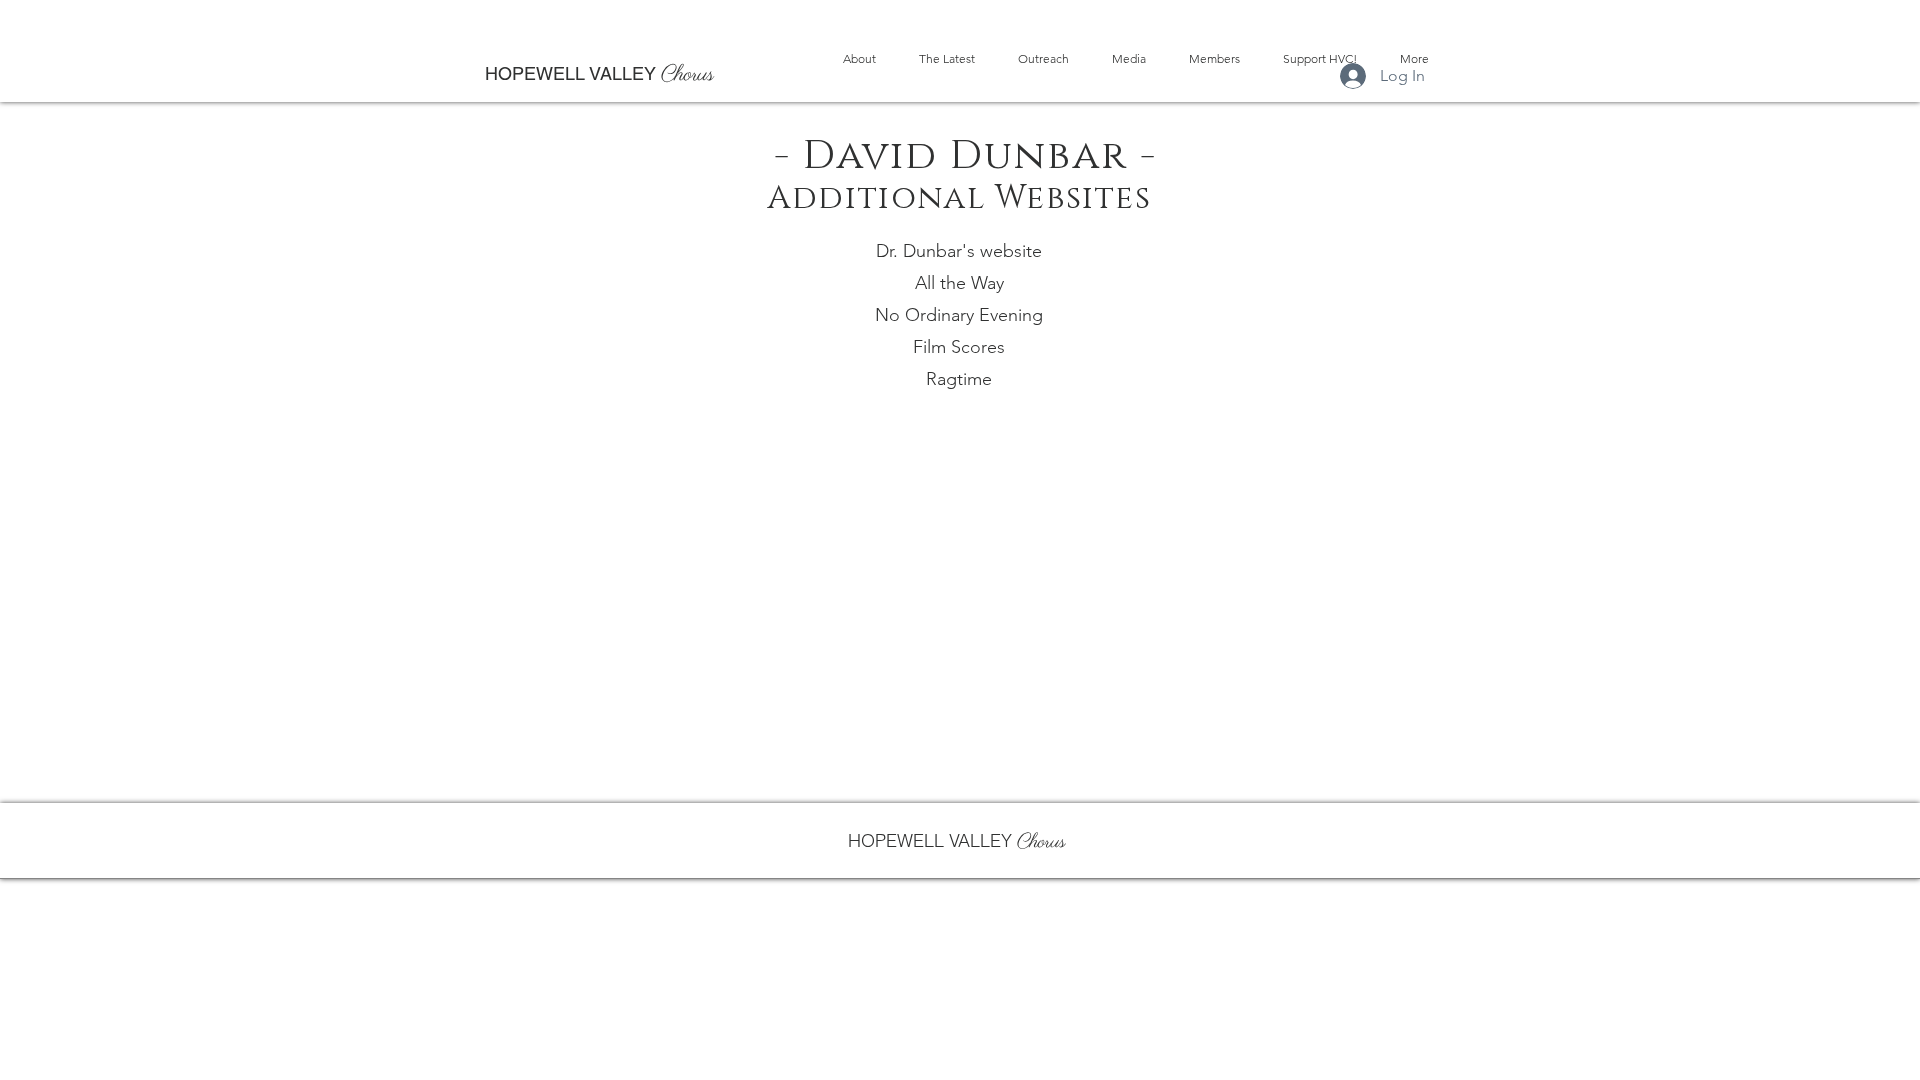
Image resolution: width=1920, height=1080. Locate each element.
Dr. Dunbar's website (959, 251)
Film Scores (959, 347)
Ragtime (959, 379)
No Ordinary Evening (959, 315)
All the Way (959, 283)
